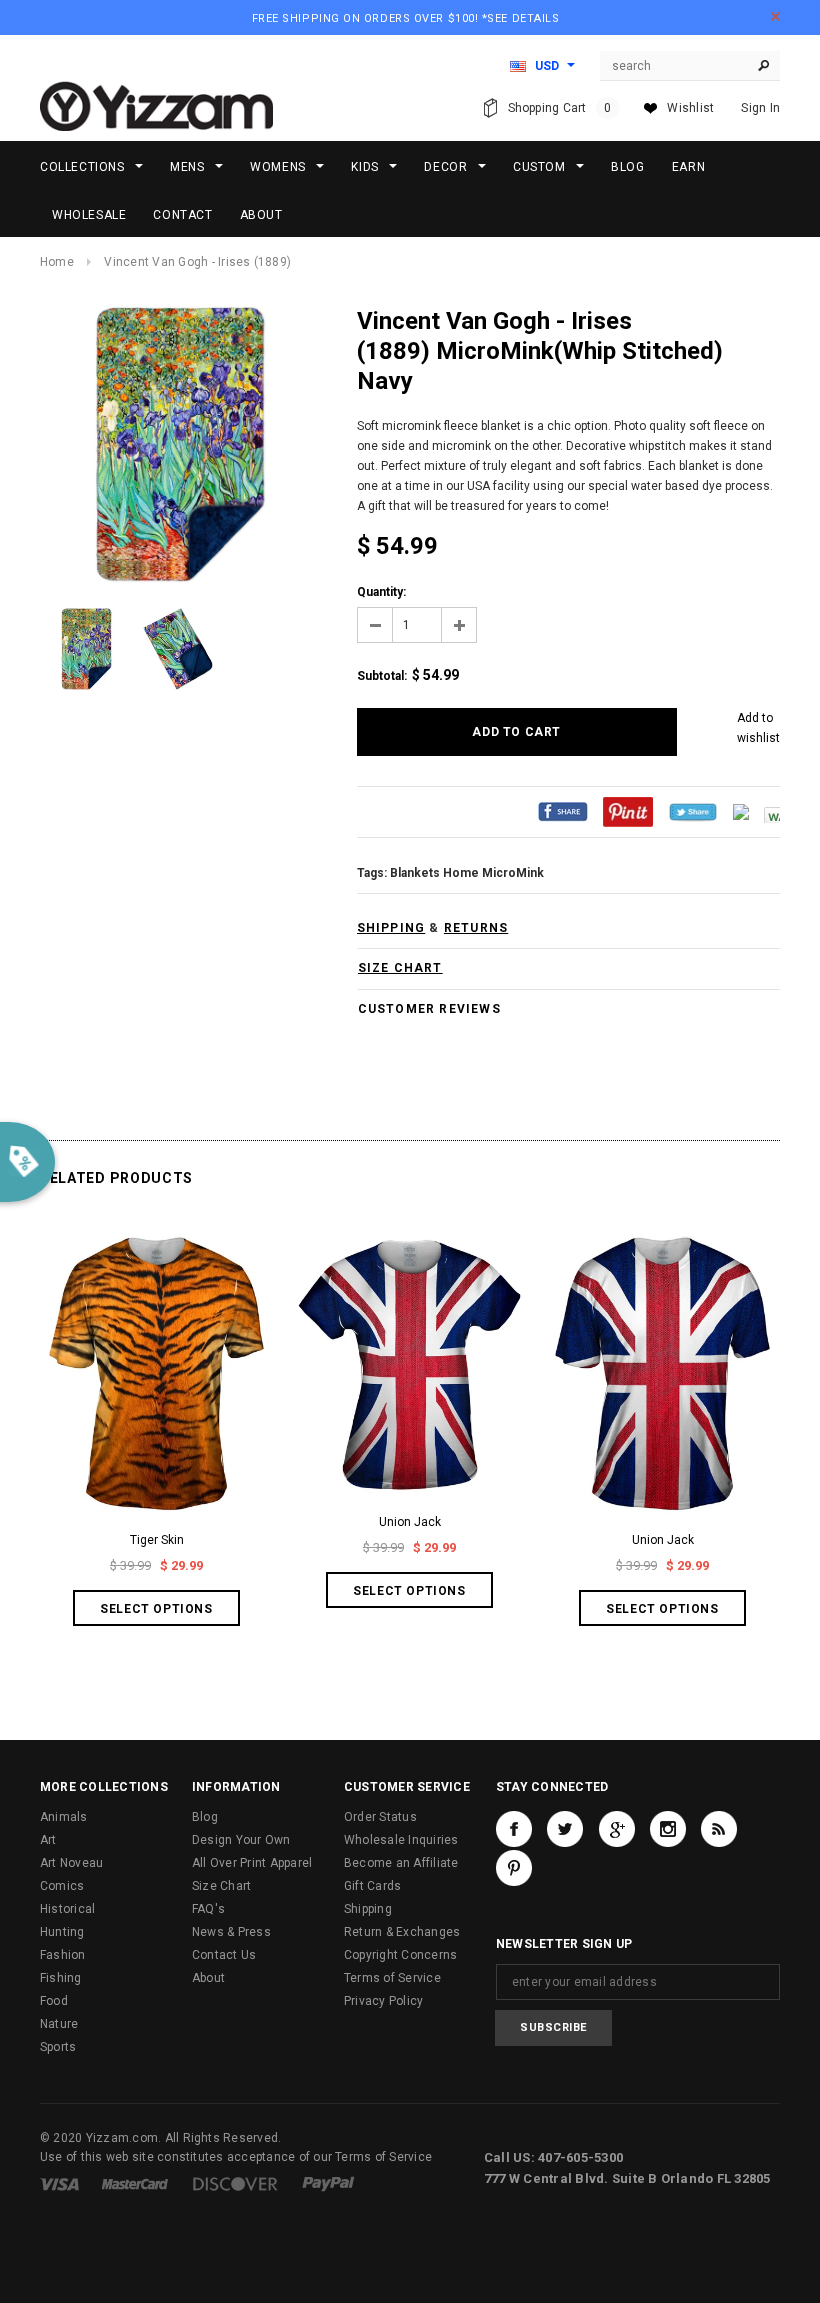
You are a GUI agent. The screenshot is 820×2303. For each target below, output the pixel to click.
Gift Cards (372, 1886)
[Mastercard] (135, 2183)
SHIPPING (391, 928)
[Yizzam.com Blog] (719, 1829)
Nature (59, 2024)
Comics (62, 1886)
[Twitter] (693, 812)
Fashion (63, 1955)
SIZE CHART (400, 968)
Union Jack (410, 1522)
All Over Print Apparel (252, 1863)
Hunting (62, 1932)
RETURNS (476, 928)
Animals (64, 1817)
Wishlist (690, 108)
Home (57, 262)
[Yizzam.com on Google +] (617, 1829)
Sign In (760, 108)
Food (54, 2001)
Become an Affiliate (401, 1863)
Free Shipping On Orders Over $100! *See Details (406, 18)
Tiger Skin (157, 1540)
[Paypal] (328, 2183)
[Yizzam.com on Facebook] (514, 1829)
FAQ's (208, 1909)
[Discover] (235, 2183)
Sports (58, 2047)
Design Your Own (241, 1840)
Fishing (61, 1978)
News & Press (231, 1932)
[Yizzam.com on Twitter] (565, 1829)
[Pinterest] (628, 812)
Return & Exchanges (402, 1932)
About (208, 1978)
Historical (67, 1909)
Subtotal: (382, 676)
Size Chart (221, 1886)
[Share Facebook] (563, 812)
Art (48, 1840)
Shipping (368, 1909)
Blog (205, 1817)
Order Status (380, 1817)
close (775, 16)
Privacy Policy (383, 2001)
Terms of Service (392, 1978)
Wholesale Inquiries (401, 1840)
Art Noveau (71, 1863)
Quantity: (381, 592)
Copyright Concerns (400, 1955)
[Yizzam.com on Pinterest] (514, 1868)
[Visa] (59, 2183)
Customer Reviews (429, 1009)
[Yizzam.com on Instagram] (668, 1829)
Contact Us (224, 1955)
